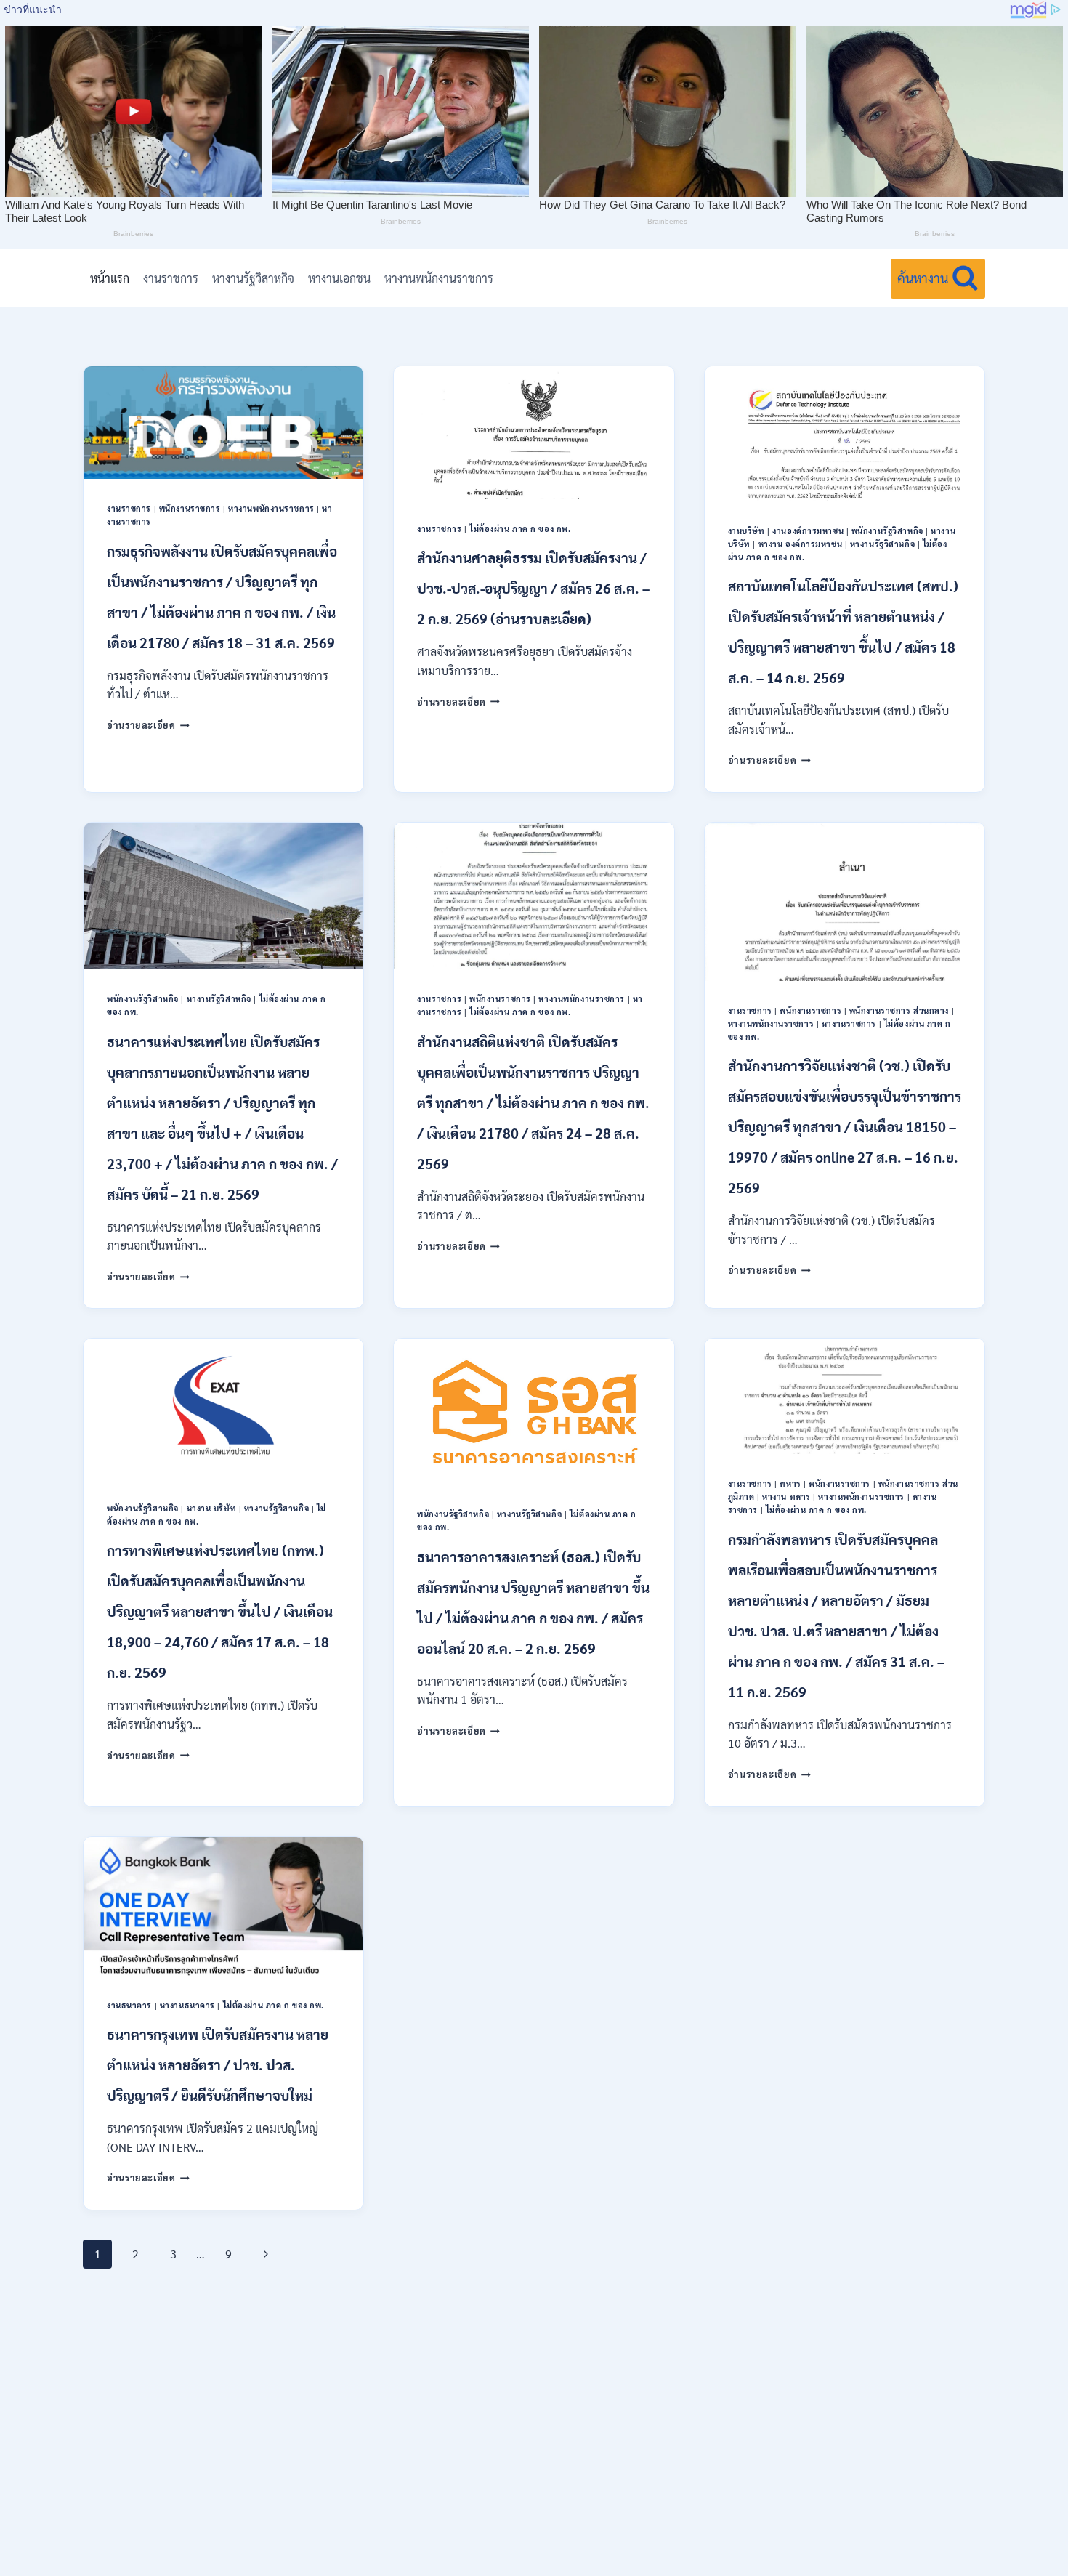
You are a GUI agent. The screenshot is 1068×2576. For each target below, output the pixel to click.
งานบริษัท (747, 531)
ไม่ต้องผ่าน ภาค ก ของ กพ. (520, 529)
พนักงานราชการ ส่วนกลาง (899, 1010)
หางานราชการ (849, 1023)
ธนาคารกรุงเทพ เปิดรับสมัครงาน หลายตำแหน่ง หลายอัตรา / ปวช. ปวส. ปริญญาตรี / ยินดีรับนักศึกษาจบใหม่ (218, 2064)
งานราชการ (171, 278)
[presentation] (223, 423)
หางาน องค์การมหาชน (801, 544)
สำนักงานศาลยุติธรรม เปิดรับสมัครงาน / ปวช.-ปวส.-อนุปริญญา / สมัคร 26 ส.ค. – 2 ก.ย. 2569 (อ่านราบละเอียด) (533, 588)
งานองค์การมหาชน (808, 531)
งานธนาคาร (129, 2005)
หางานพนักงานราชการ (439, 278)
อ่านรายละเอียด (148, 725)
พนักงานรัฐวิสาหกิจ (887, 531)
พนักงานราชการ (190, 508)
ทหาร (790, 1483)
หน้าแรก (110, 278)
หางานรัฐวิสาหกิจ (253, 278)
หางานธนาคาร (187, 2005)
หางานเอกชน (339, 278)
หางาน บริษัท (212, 1508)
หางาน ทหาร (786, 1497)
